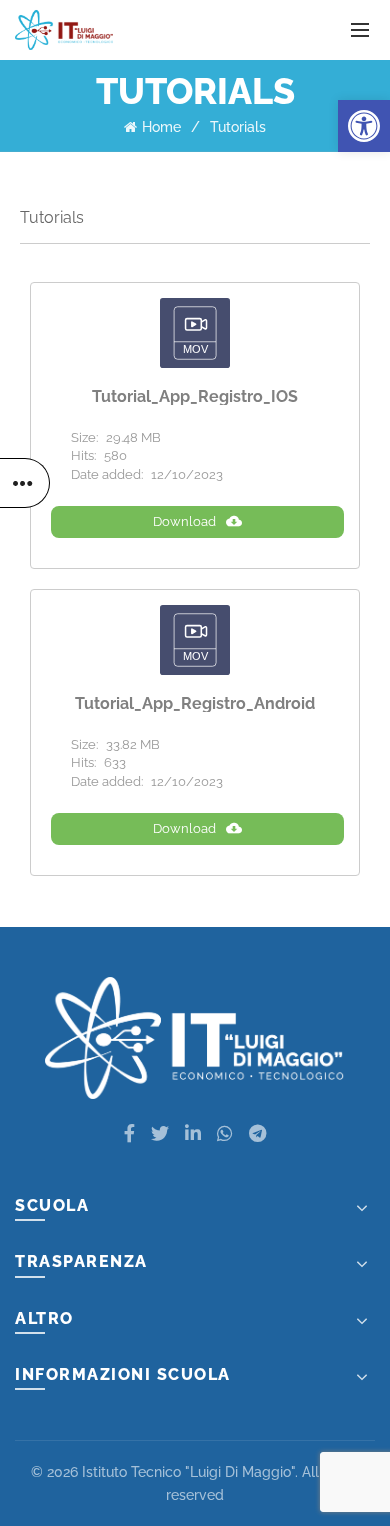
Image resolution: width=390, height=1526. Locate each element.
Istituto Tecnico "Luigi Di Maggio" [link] (188, 1472)
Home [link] (161, 127)
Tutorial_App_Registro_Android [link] (195, 704)
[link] (364, 126)
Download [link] (184, 521)
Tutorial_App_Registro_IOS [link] (195, 397)
